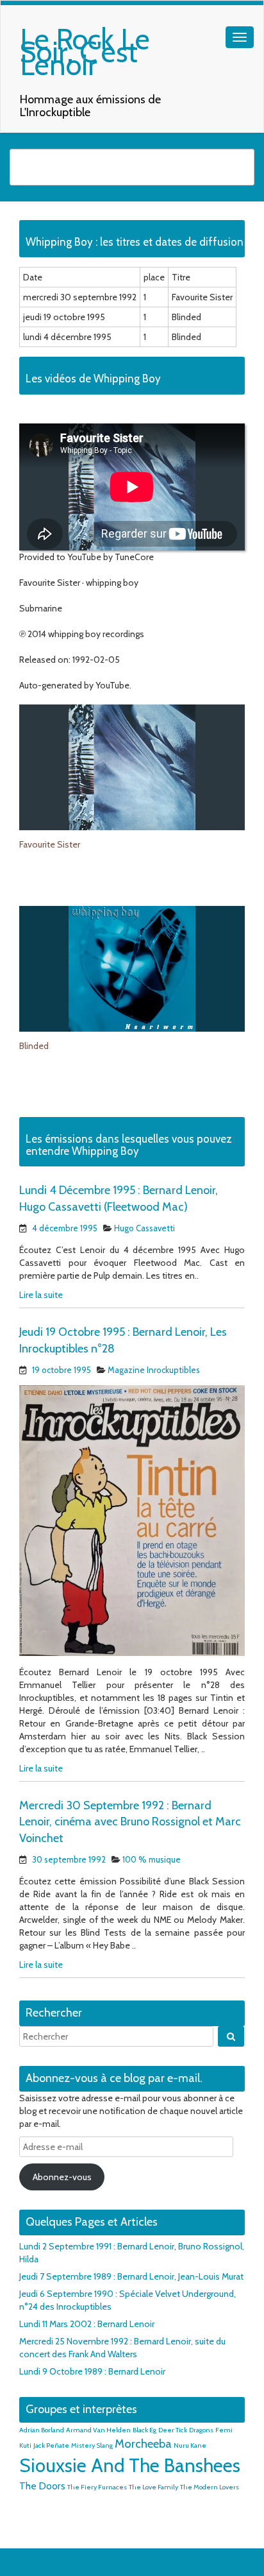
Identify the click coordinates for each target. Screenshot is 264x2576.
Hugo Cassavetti (144, 1228)
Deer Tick (173, 2430)
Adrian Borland (42, 2430)
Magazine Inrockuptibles (154, 1370)
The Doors (42, 2486)
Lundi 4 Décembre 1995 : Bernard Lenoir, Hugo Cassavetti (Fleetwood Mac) (119, 1198)
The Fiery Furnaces (97, 2487)
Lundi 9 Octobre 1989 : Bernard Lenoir (92, 2371)
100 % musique (152, 1859)
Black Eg (144, 2430)
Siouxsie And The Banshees (130, 2465)
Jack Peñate (51, 2445)
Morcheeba (143, 2444)
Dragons (201, 2430)
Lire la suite (41, 1295)
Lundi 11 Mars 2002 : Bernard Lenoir (87, 2324)
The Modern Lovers (210, 2487)
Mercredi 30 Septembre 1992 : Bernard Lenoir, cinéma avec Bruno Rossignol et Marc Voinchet (130, 1822)
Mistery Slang (92, 2445)
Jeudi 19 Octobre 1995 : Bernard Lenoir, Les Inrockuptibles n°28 (123, 1340)
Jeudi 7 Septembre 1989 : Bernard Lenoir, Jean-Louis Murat (131, 2276)
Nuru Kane (190, 2445)
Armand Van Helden (98, 2430)
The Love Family (153, 2487)
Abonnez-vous (62, 2177)
